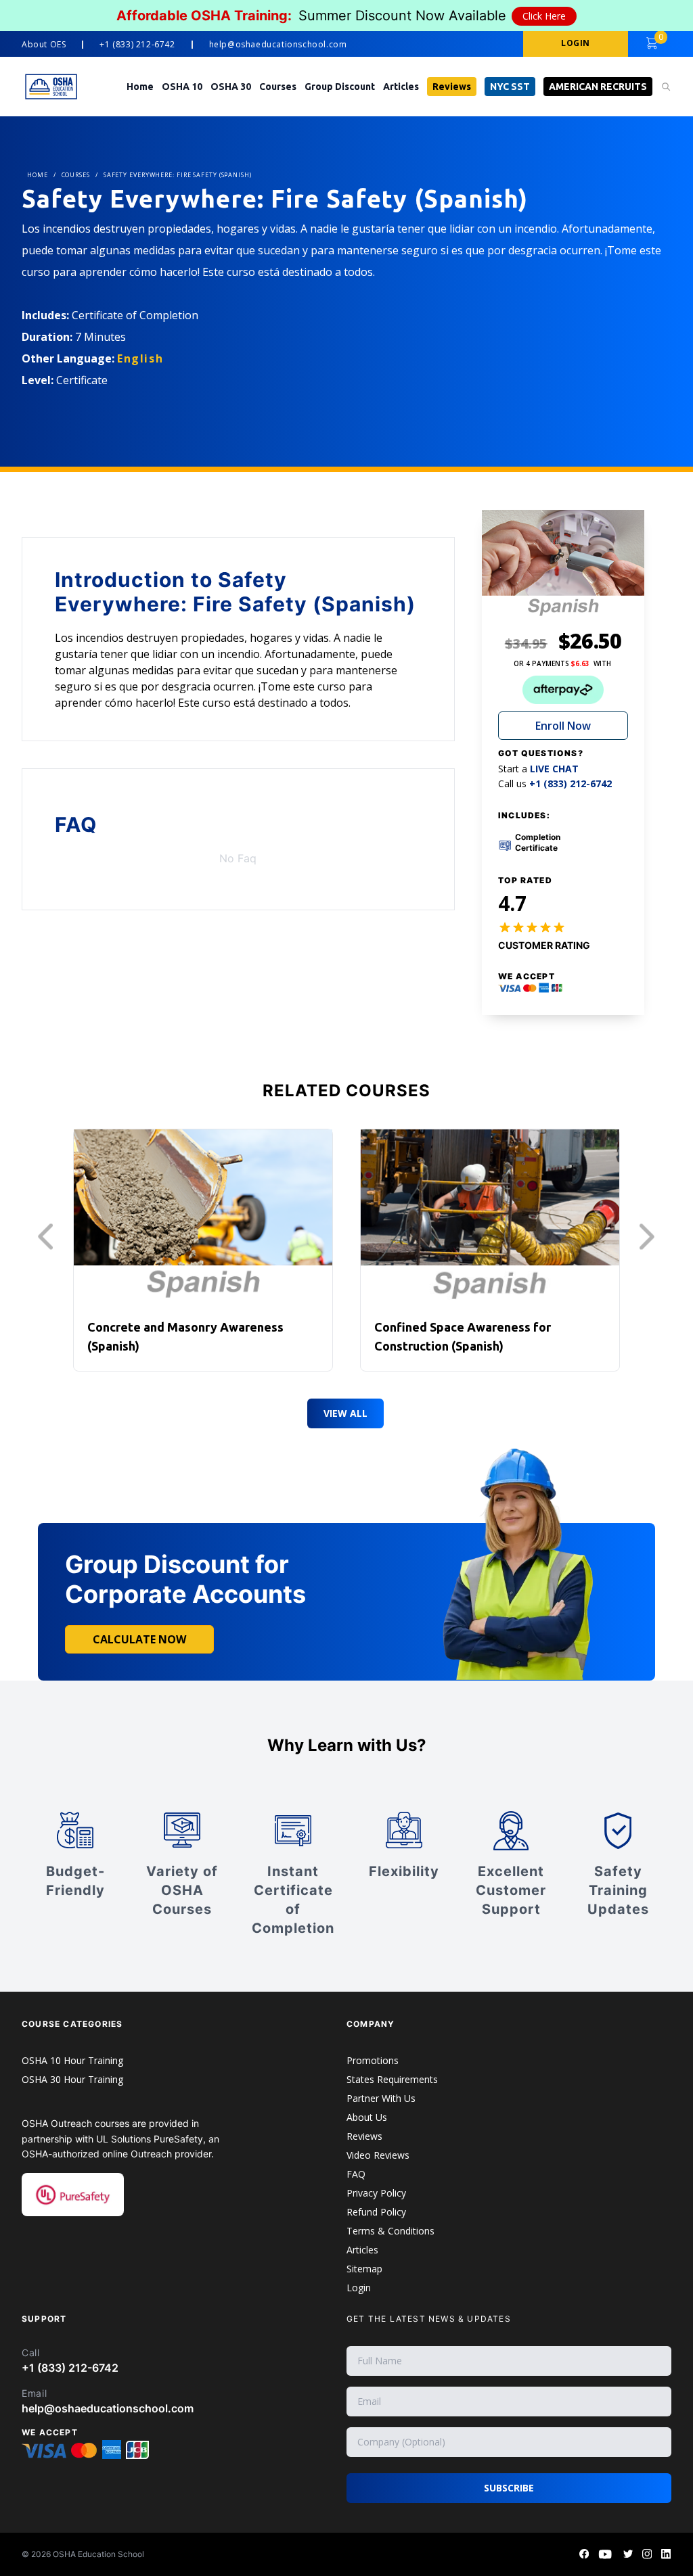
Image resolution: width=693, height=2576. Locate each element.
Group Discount (340, 87)
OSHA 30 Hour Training (72, 2079)
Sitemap (364, 2269)
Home (140, 87)
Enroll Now (563, 726)
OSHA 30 (231, 87)
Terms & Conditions (390, 2231)
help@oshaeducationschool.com (278, 45)
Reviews (452, 87)
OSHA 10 (182, 87)
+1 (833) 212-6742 (137, 45)
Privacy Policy (376, 2193)
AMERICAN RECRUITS (598, 87)
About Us (367, 2117)
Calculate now (139, 1639)
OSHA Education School (98, 2554)
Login (359, 2288)
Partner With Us (381, 2098)
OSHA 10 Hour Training (72, 2060)
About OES (44, 45)
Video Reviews (378, 2155)
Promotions (373, 2060)
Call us (555, 784)
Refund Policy (376, 2212)
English (140, 358)
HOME (38, 175)
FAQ (356, 2174)
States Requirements (392, 2079)
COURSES (76, 175)
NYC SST (510, 87)
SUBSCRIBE (509, 2488)
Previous (49, 1237)
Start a (538, 769)
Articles (401, 87)
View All (345, 1413)
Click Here (544, 16)
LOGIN (576, 43)
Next (650, 1237)
